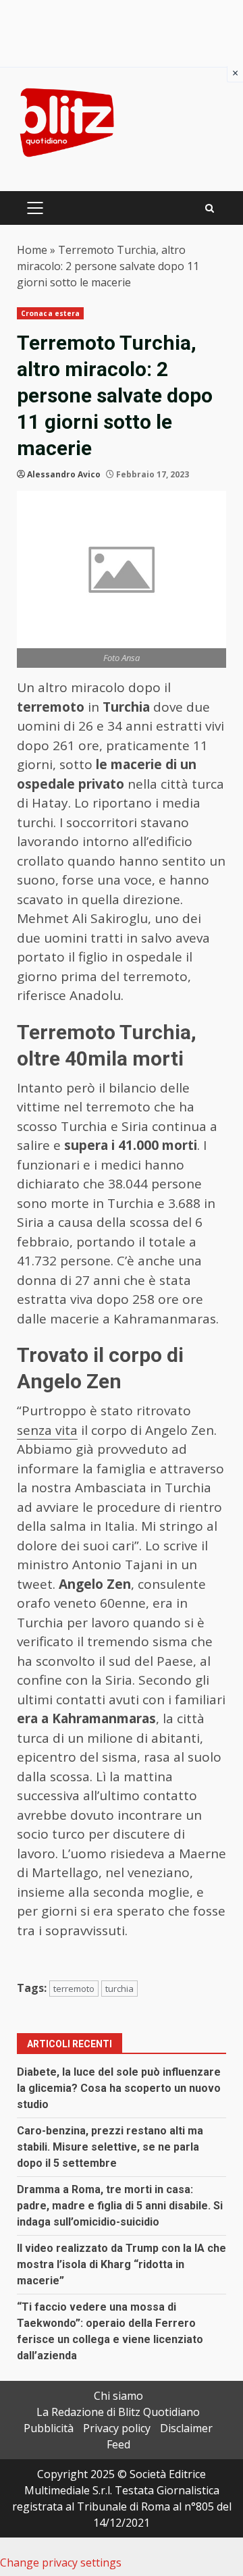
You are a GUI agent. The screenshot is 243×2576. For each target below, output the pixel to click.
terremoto (74, 1989)
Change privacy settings (61, 2562)
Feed (118, 2444)
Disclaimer (186, 2428)
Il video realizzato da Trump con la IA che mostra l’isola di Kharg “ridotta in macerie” (122, 2264)
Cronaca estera (50, 313)
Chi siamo (118, 2396)
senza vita (47, 1430)
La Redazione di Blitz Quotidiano (118, 2412)
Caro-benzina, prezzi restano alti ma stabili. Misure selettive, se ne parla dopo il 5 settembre (110, 2147)
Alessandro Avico (64, 474)
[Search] (210, 208)
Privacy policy (117, 2428)
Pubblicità (49, 2428)
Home (32, 250)
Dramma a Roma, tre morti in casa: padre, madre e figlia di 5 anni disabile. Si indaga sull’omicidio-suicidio (120, 2206)
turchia (119, 1989)
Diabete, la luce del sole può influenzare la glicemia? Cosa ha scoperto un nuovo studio (119, 2088)
